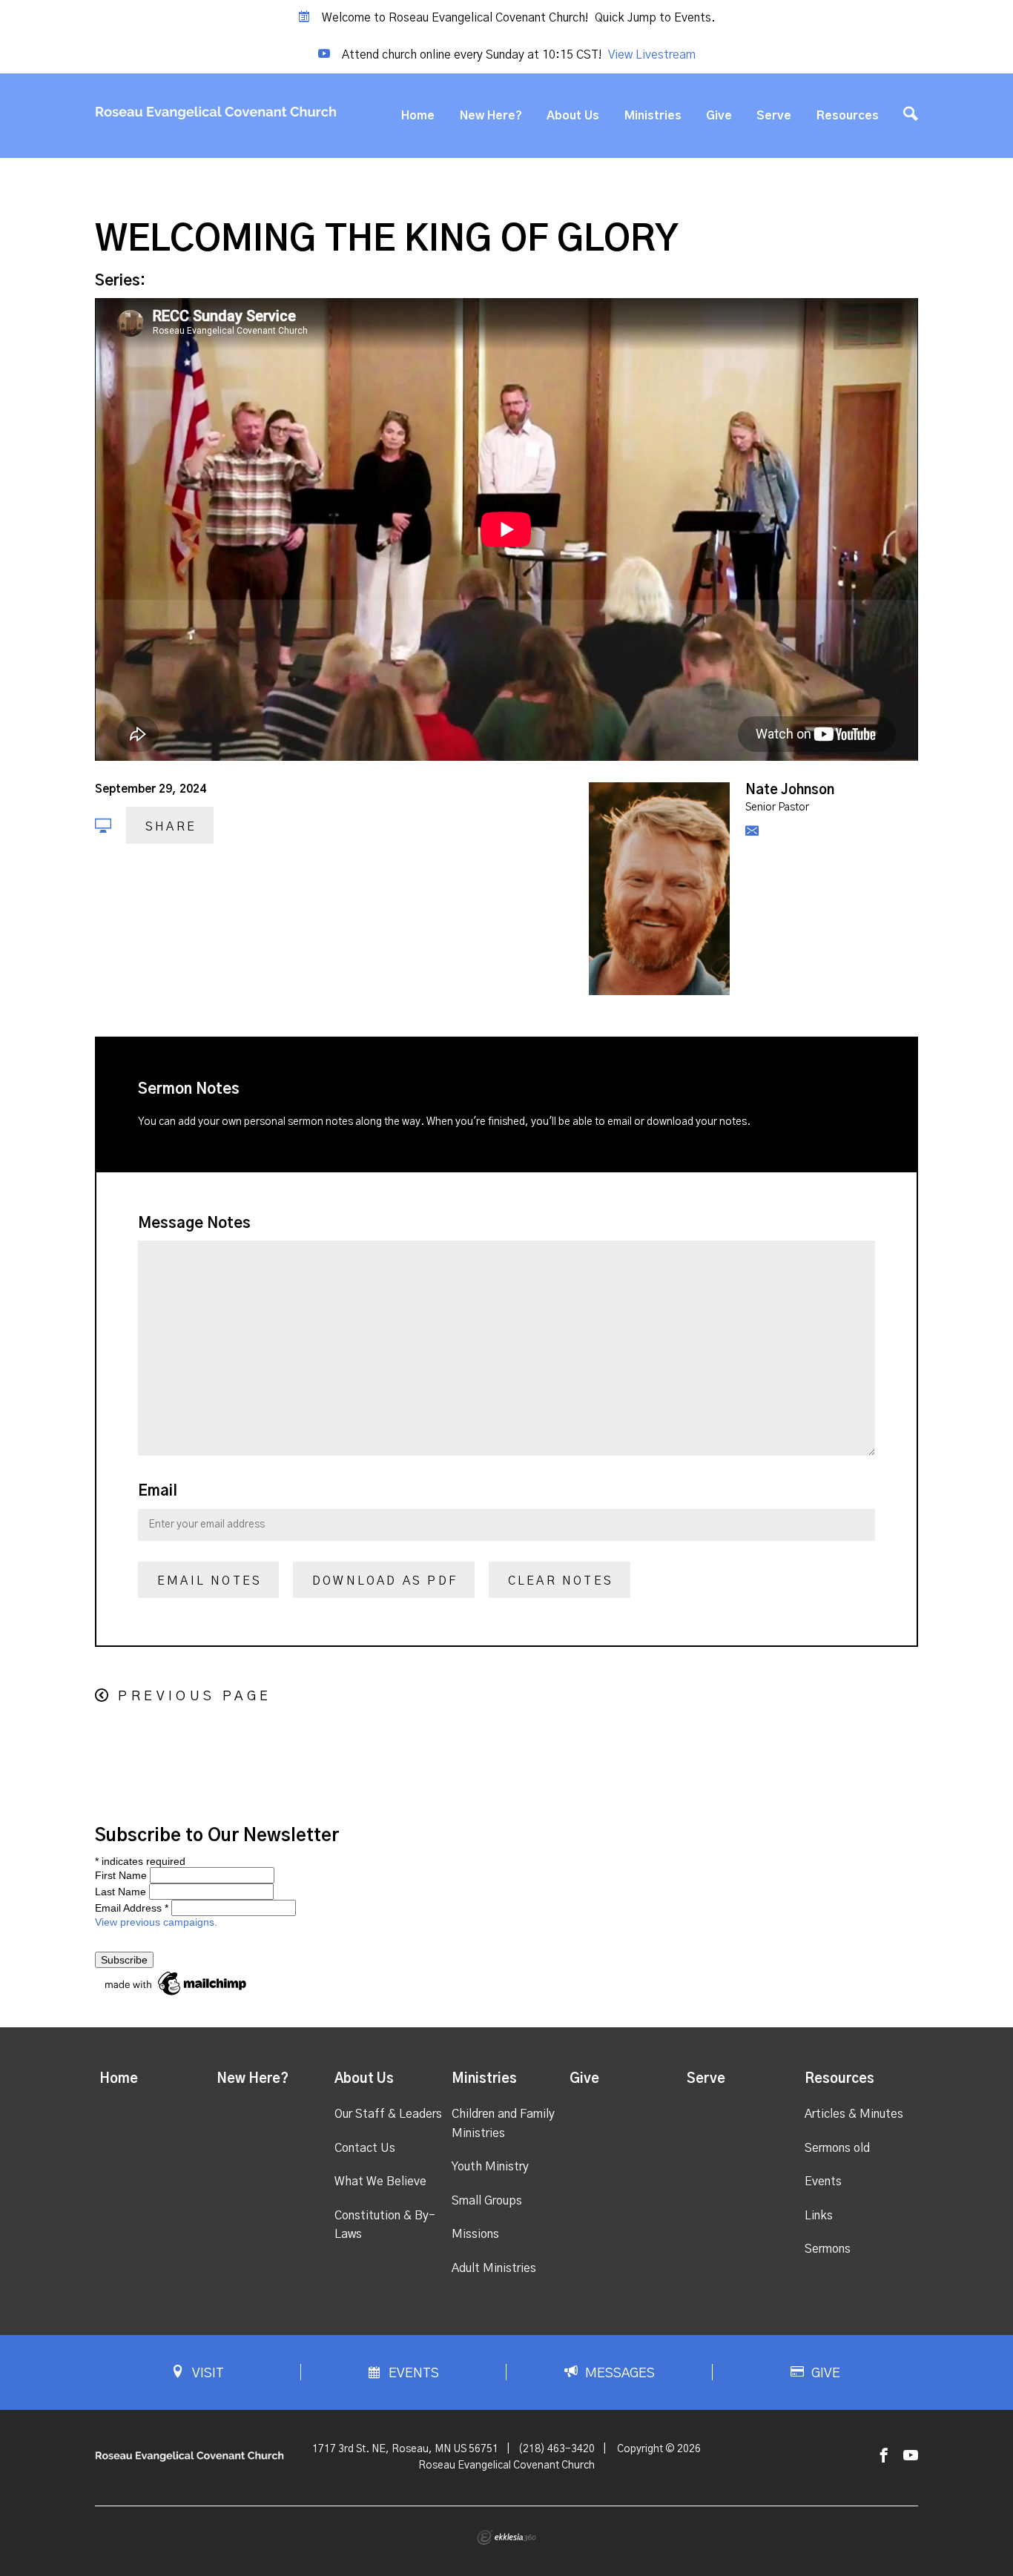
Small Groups (487, 2201)
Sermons (828, 2249)
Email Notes (209, 1581)
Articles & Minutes (854, 2114)
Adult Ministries (494, 2268)
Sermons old (837, 2148)
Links (819, 2216)
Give (719, 116)
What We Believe (380, 2182)
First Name (121, 1875)
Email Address (132, 1908)
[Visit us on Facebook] (884, 2456)
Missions (475, 2234)
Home (418, 116)
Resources (848, 116)
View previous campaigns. (156, 1922)
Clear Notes (561, 1581)
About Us (573, 116)
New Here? (491, 116)
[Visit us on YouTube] (911, 2456)
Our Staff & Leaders (388, 2114)
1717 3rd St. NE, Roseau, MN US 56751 (405, 2449)
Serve (774, 116)
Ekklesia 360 (506, 2537)
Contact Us (365, 2148)
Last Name (121, 1892)
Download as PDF (385, 1581)
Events (823, 2182)
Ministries (653, 116)
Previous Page (195, 1697)
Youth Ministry (490, 2167)
